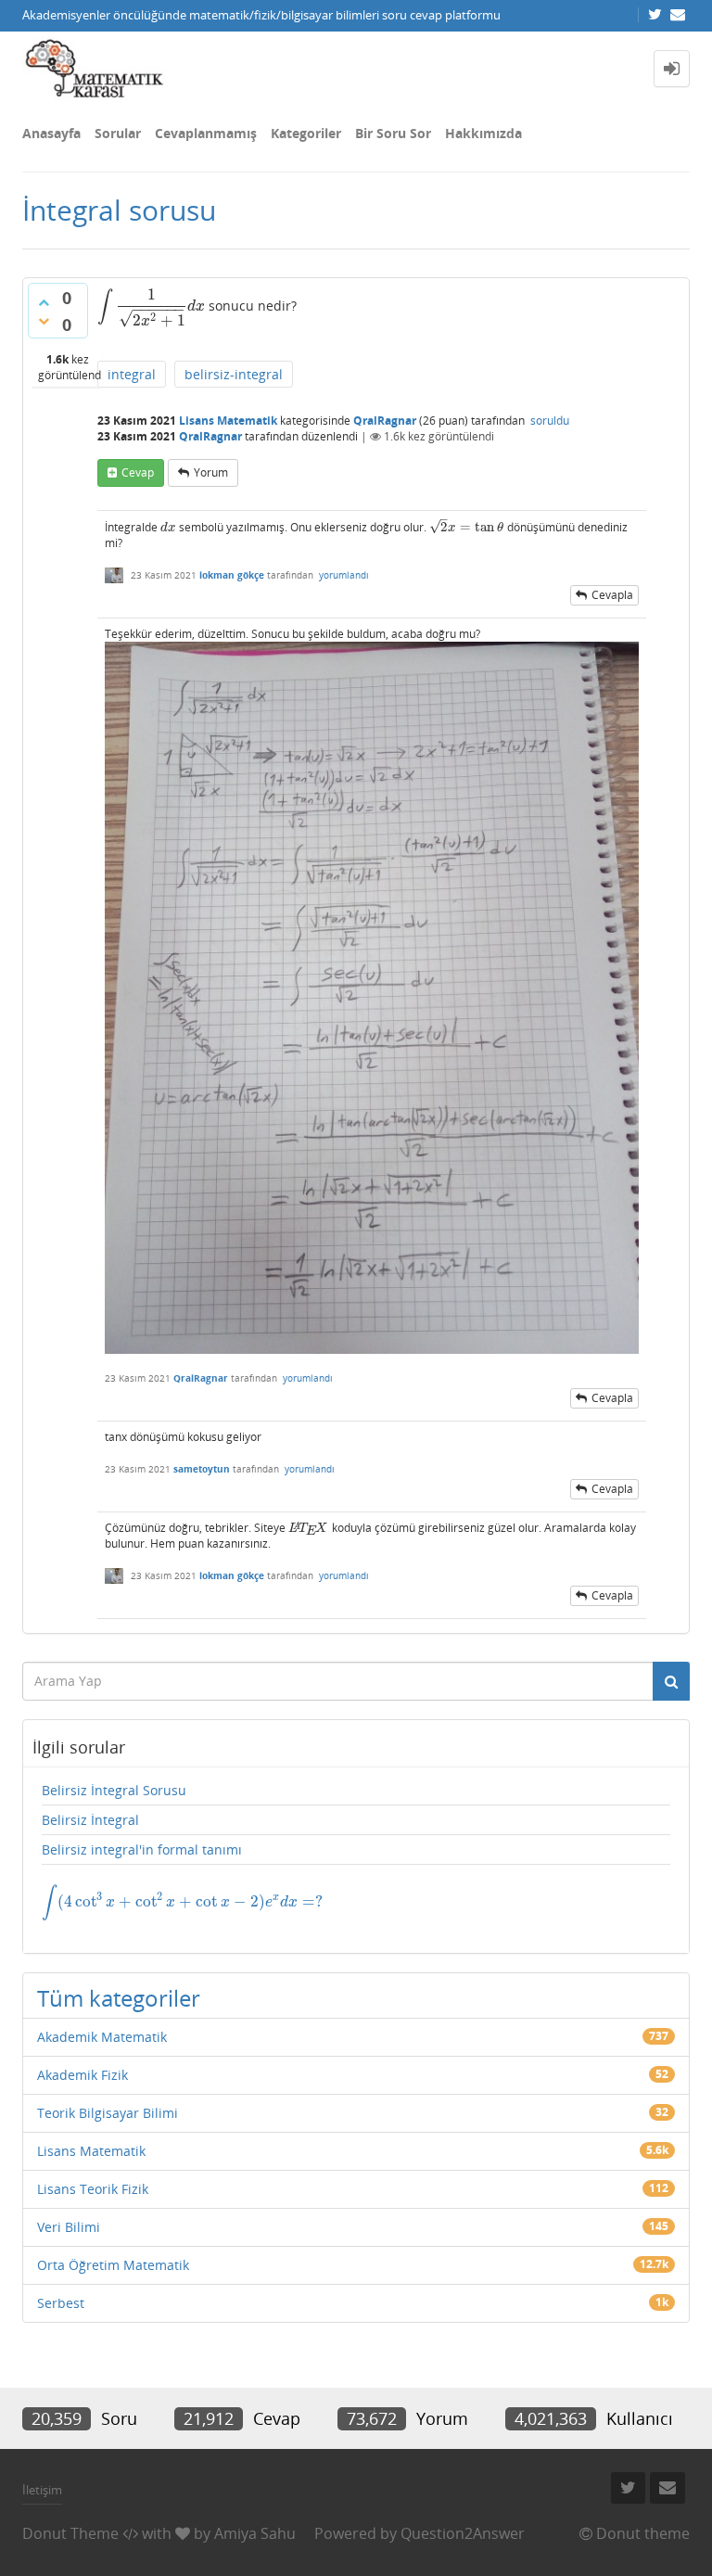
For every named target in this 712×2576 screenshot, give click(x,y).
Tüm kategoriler (119, 1998)
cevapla (612, 595)
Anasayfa (51, 133)
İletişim (42, 2490)
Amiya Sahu (255, 2533)
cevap (138, 472)
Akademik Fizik (83, 2075)
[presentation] (105, 306)
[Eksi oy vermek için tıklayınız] (44, 321)
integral (132, 374)
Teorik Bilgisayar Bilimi (108, 2113)
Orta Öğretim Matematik (113, 2265)
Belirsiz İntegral (90, 1820)
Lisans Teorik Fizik (93, 2189)
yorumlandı (344, 575)
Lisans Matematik (228, 421)
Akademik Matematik (102, 2037)
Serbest (61, 2303)
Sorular (118, 133)
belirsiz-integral (234, 374)
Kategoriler (306, 133)
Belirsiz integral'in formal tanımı (142, 1849)
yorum (211, 472)
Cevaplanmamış (206, 133)
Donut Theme (70, 2533)
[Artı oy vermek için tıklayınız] (44, 302)
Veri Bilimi (69, 2227)
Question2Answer (463, 2533)
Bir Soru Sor (393, 133)
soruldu (550, 421)
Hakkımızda (483, 133)
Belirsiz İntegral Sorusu (114, 1790)
